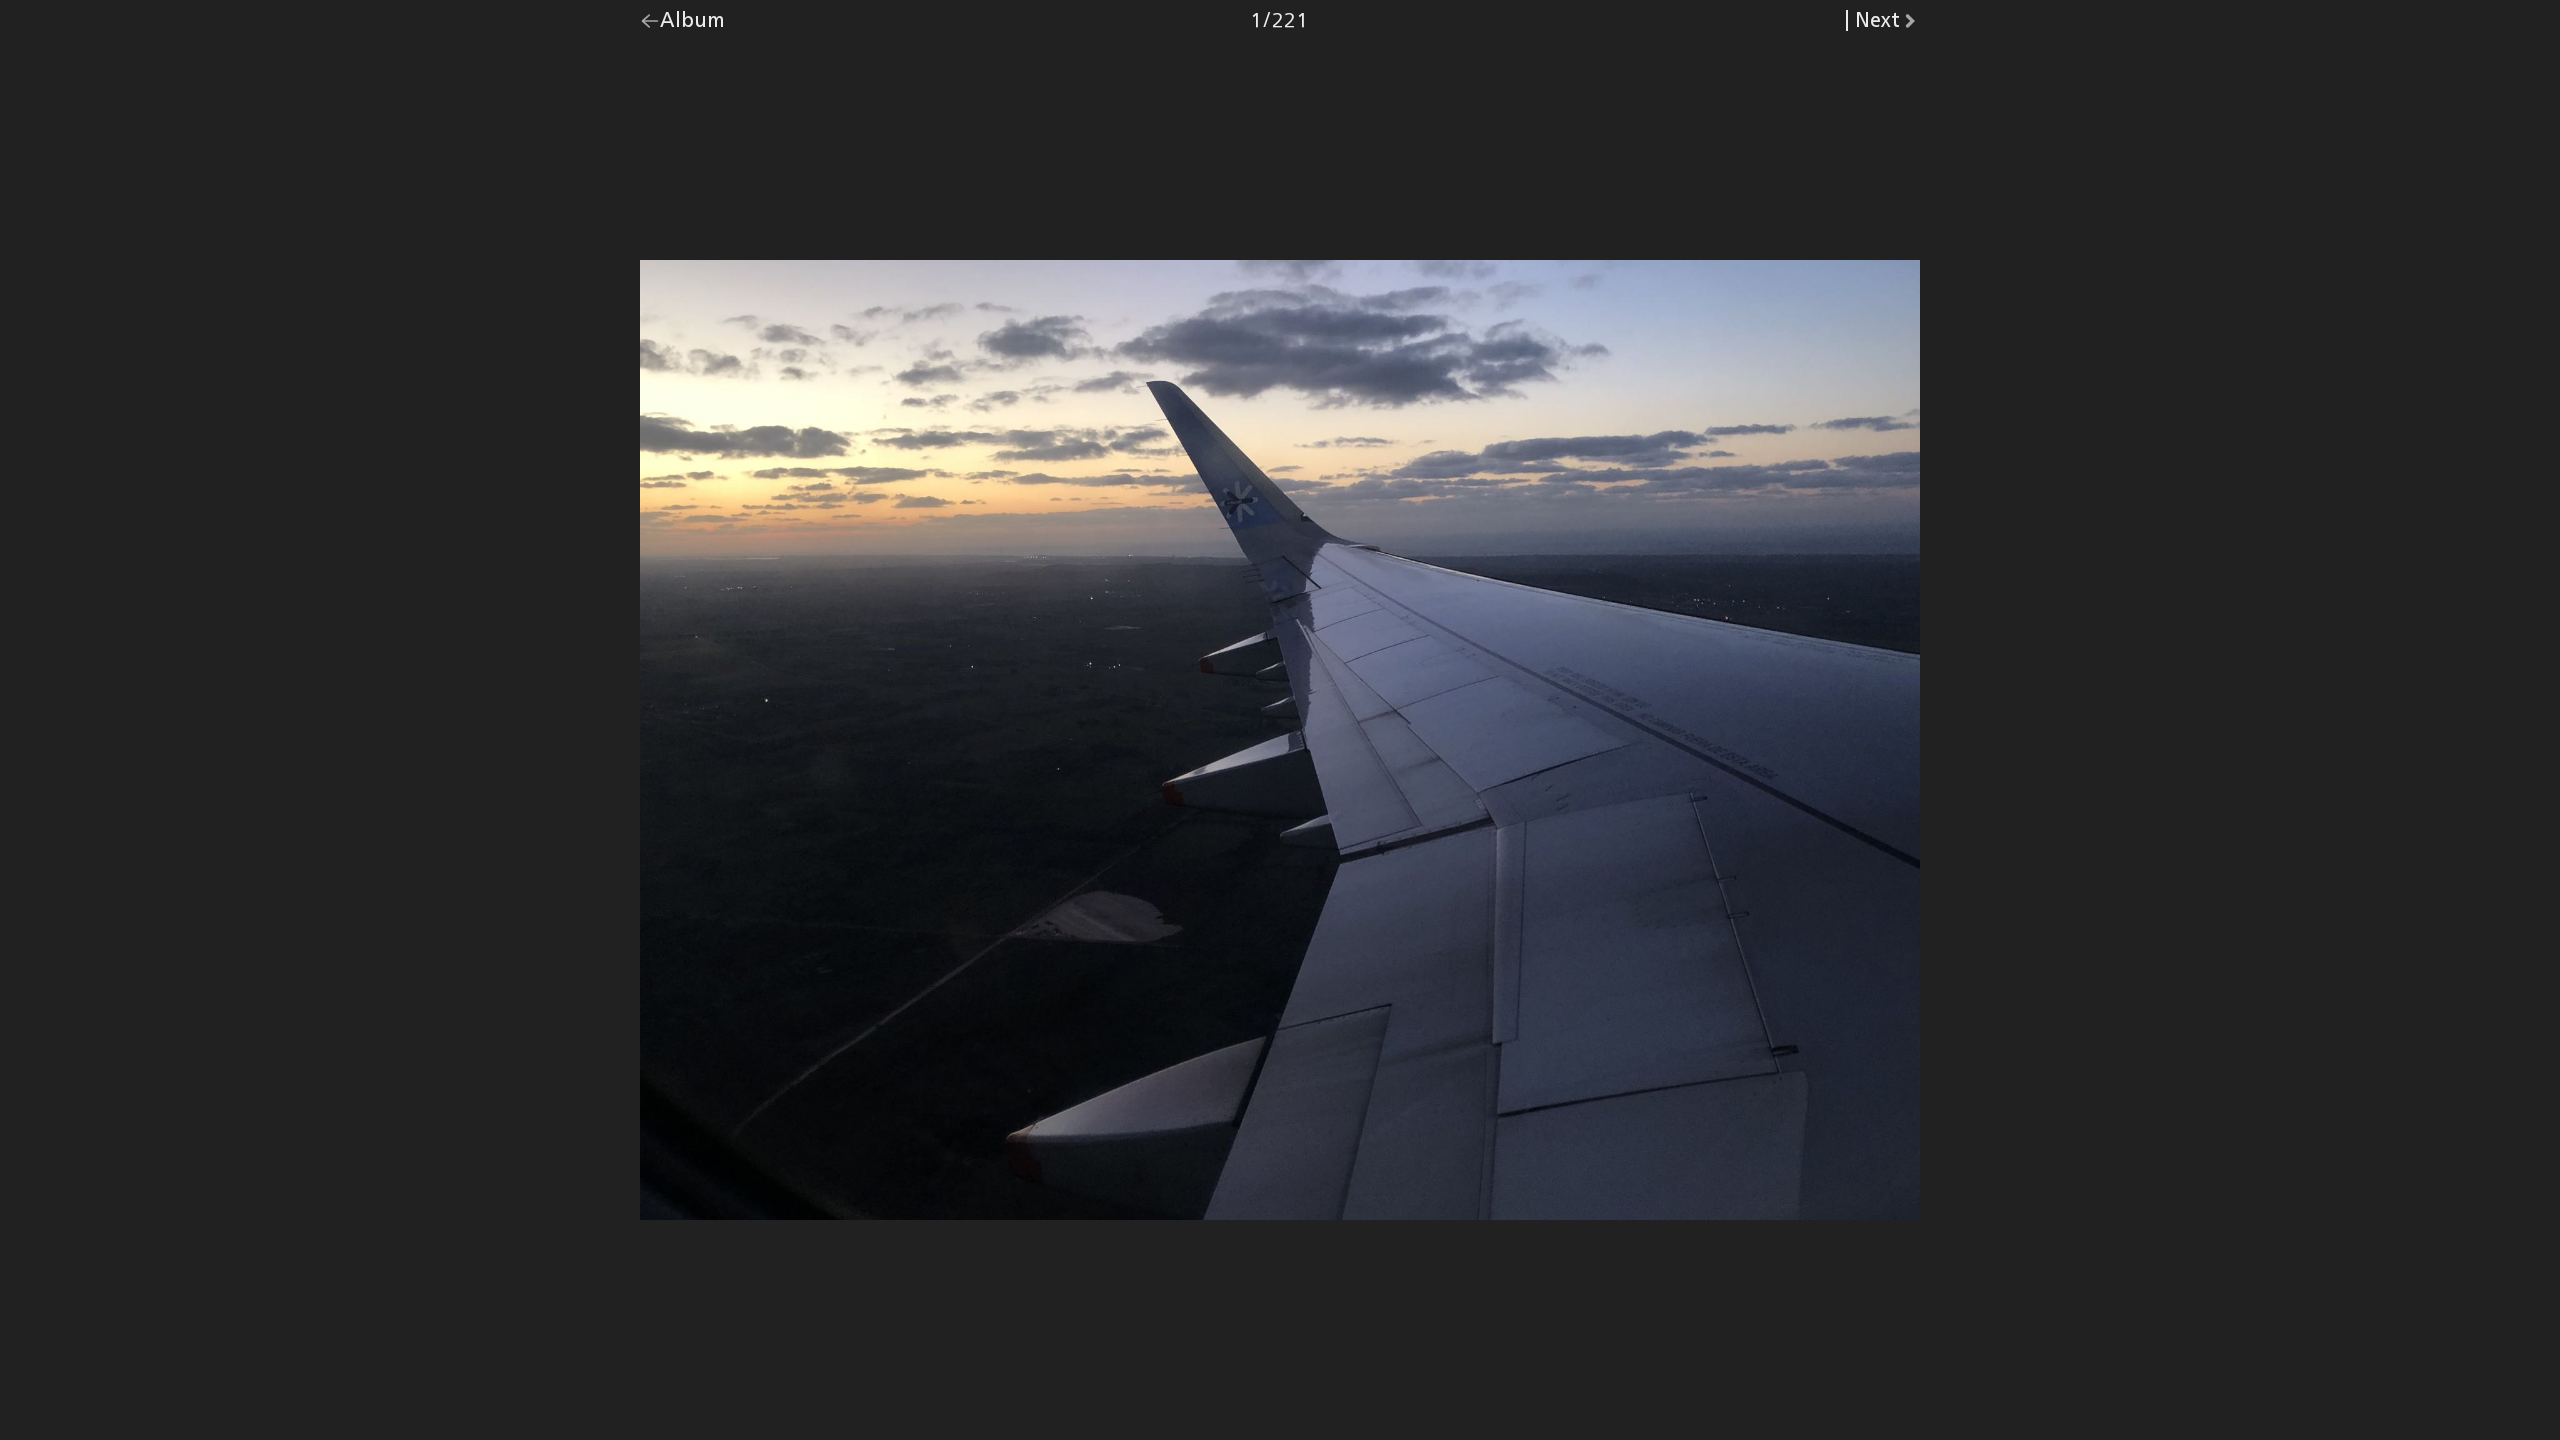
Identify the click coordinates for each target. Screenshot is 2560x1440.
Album (692, 25)
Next (1887, 25)
